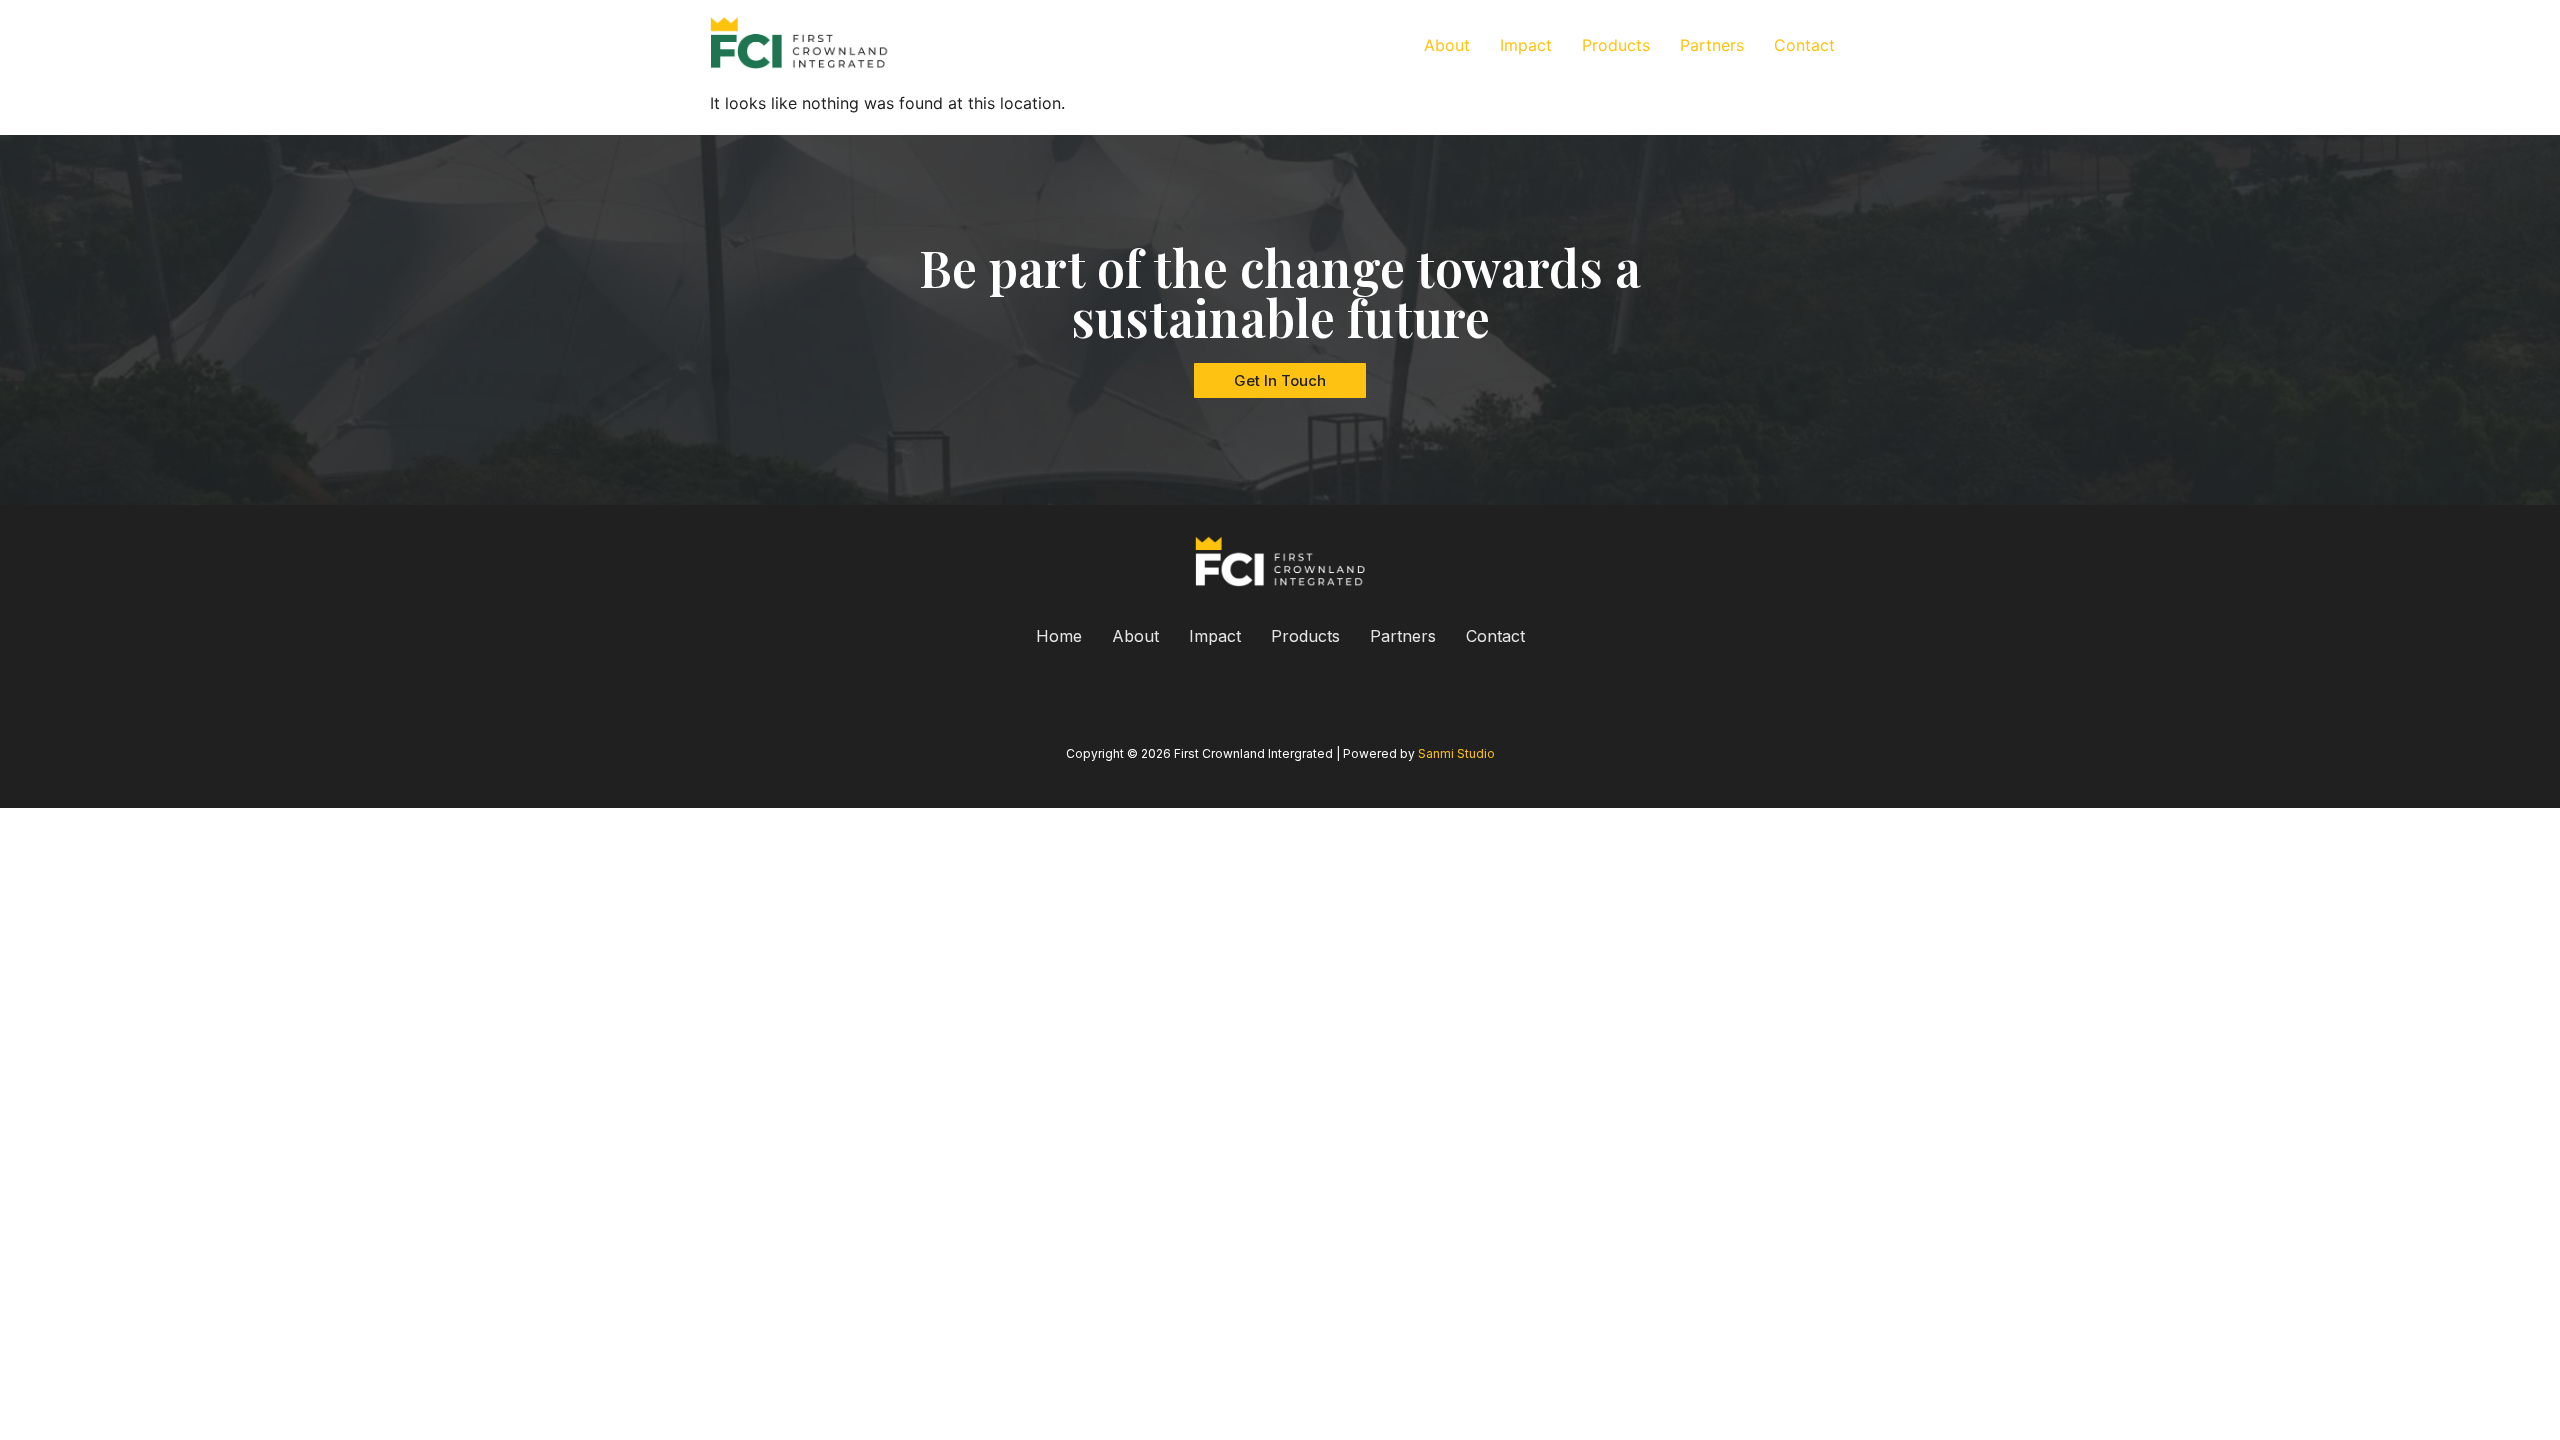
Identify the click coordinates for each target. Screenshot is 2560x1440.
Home (1059, 636)
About (1447, 45)
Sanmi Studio (1456, 753)
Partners (1712, 45)
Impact (1526, 45)
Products (1616, 45)
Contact (1804, 45)
